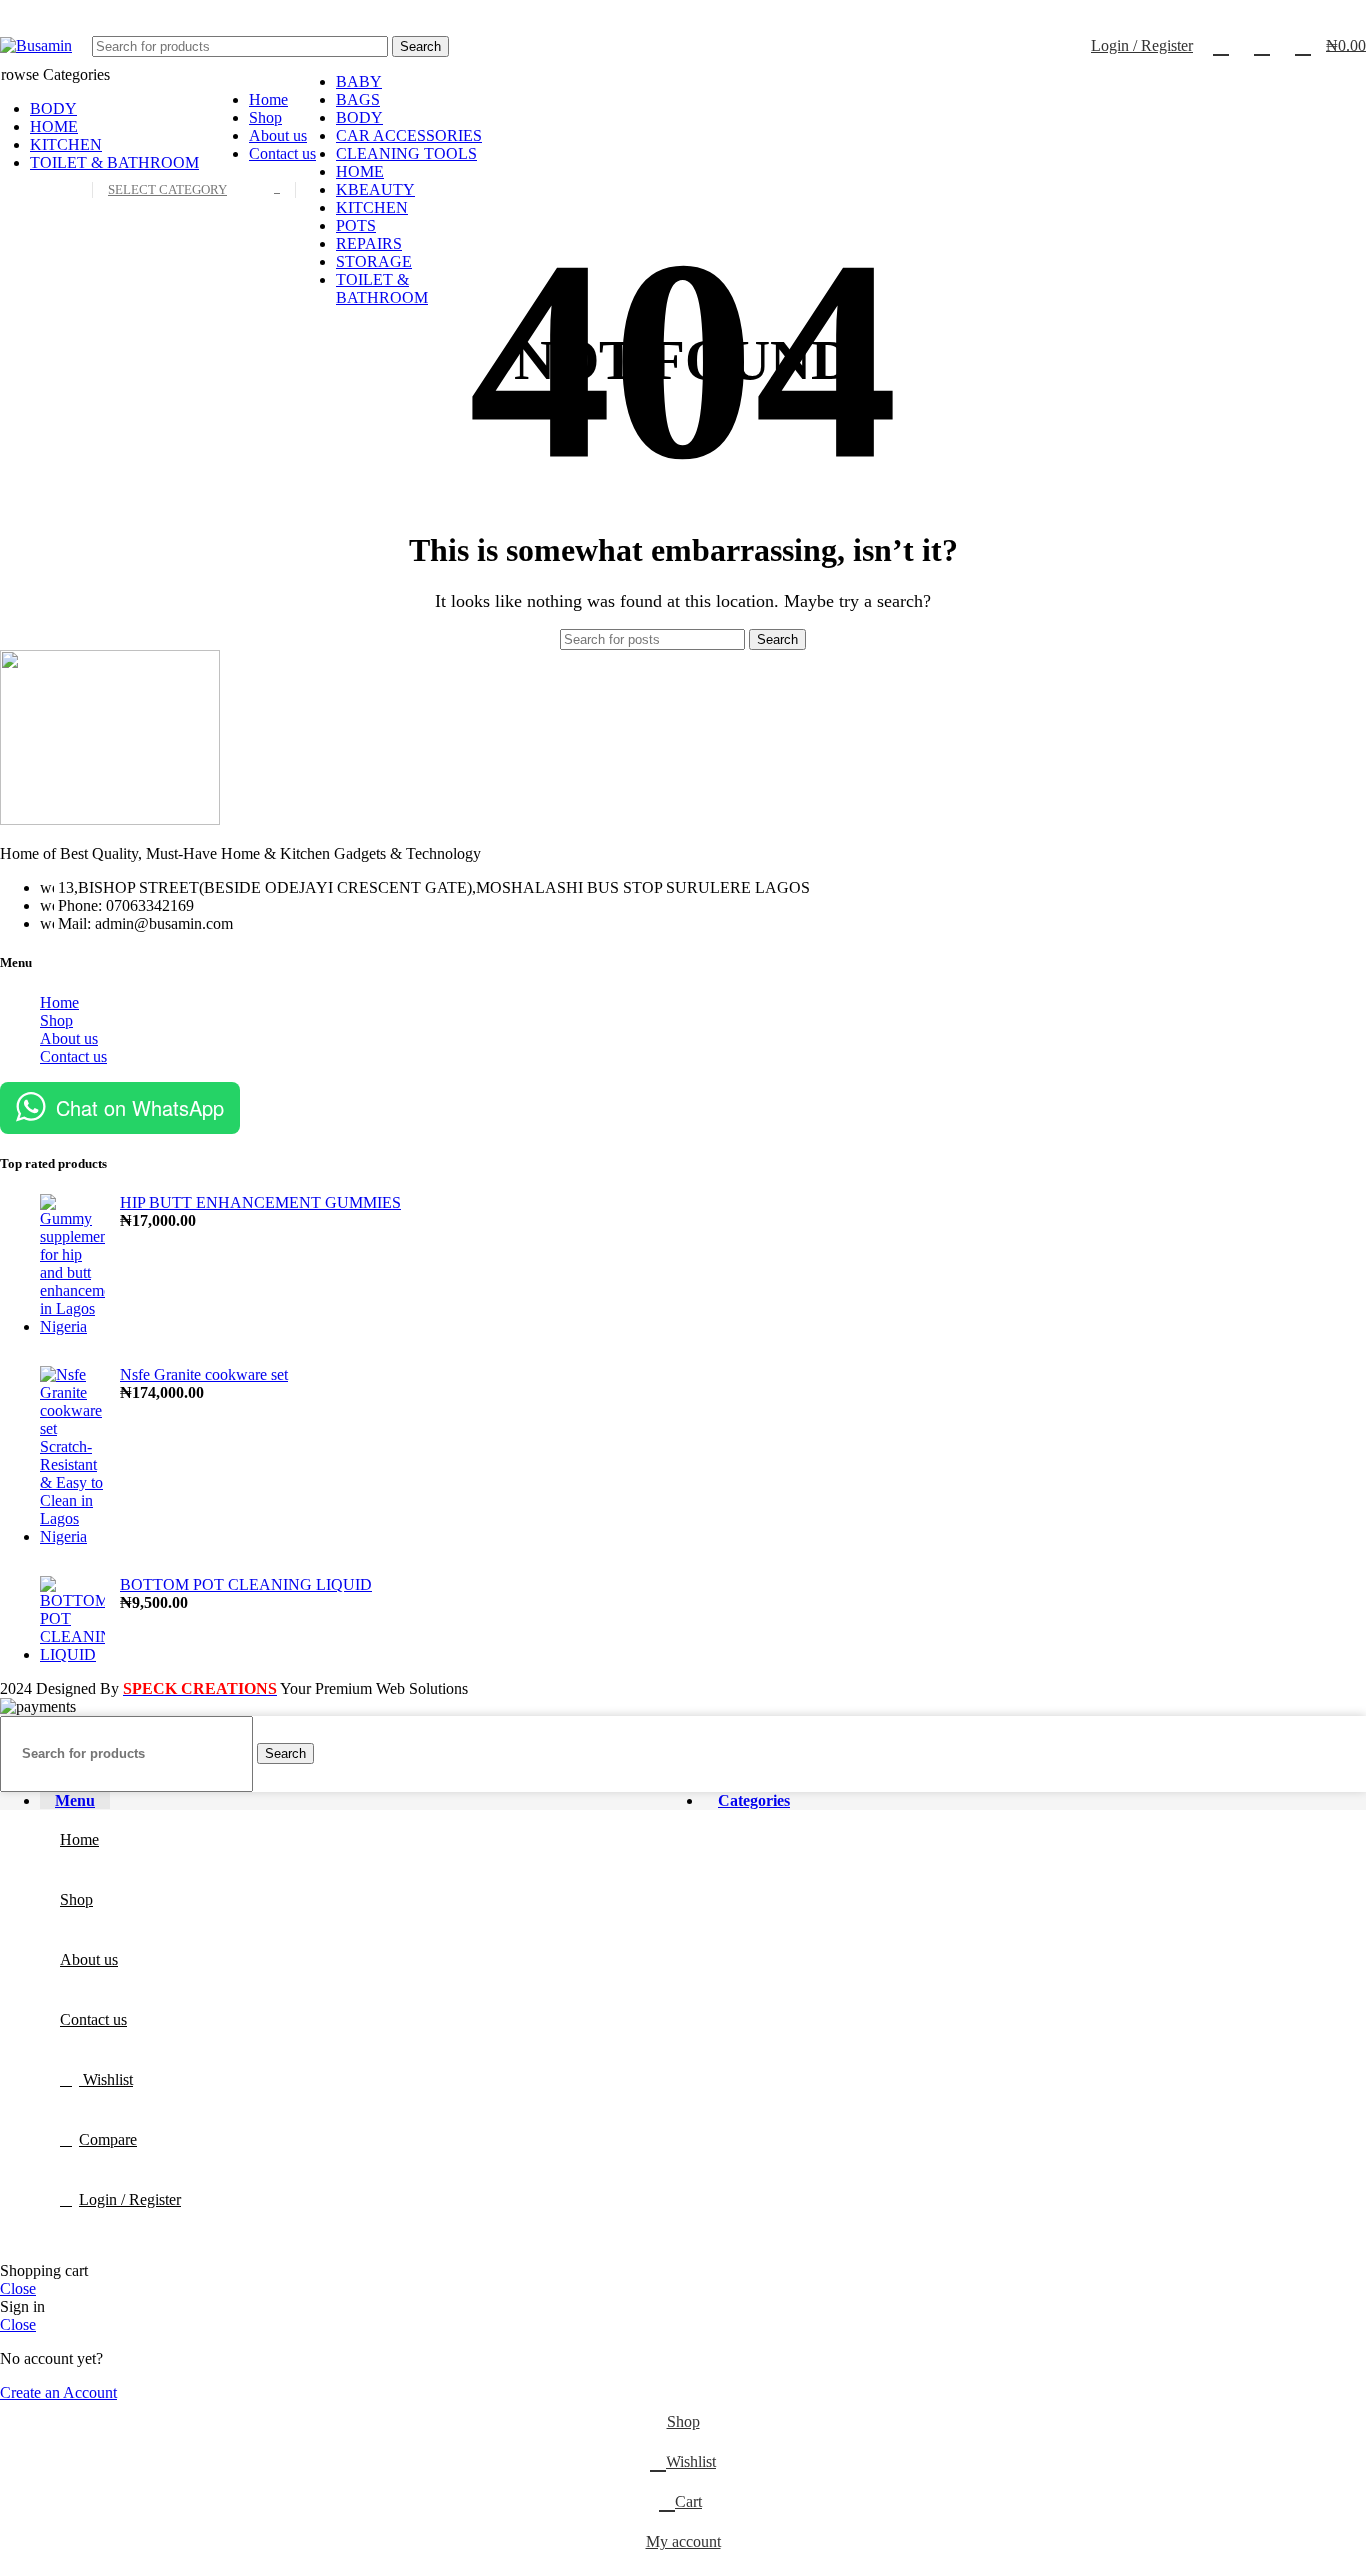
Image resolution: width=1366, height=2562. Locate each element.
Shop (56, 1020)
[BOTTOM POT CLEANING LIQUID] (72, 1620)
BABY (359, 81)
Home (59, 1002)
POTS (356, 225)
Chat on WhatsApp (140, 1107)
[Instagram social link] (1296, 13)
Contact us (73, 1056)
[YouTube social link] (1319, 13)
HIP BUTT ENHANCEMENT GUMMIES (260, 1202)
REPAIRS (369, 243)
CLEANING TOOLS (406, 153)
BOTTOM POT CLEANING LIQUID (246, 1584)
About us (69, 1038)
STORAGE (374, 261)
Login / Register (130, 2199)
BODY (359, 117)
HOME (360, 171)
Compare (108, 2139)
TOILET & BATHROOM (382, 288)
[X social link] (1273, 13)
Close (18, 2288)
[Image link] (110, 819)
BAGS (358, 99)
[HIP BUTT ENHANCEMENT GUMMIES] (72, 1265)
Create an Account (58, 2392)
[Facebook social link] (1250, 13)
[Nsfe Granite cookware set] (72, 1456)
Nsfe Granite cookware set (204, 1374)
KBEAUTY (375, 189)
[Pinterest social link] (1342, 13)
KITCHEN (372, 207)
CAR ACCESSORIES (409, 135)
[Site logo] (36, 45)
